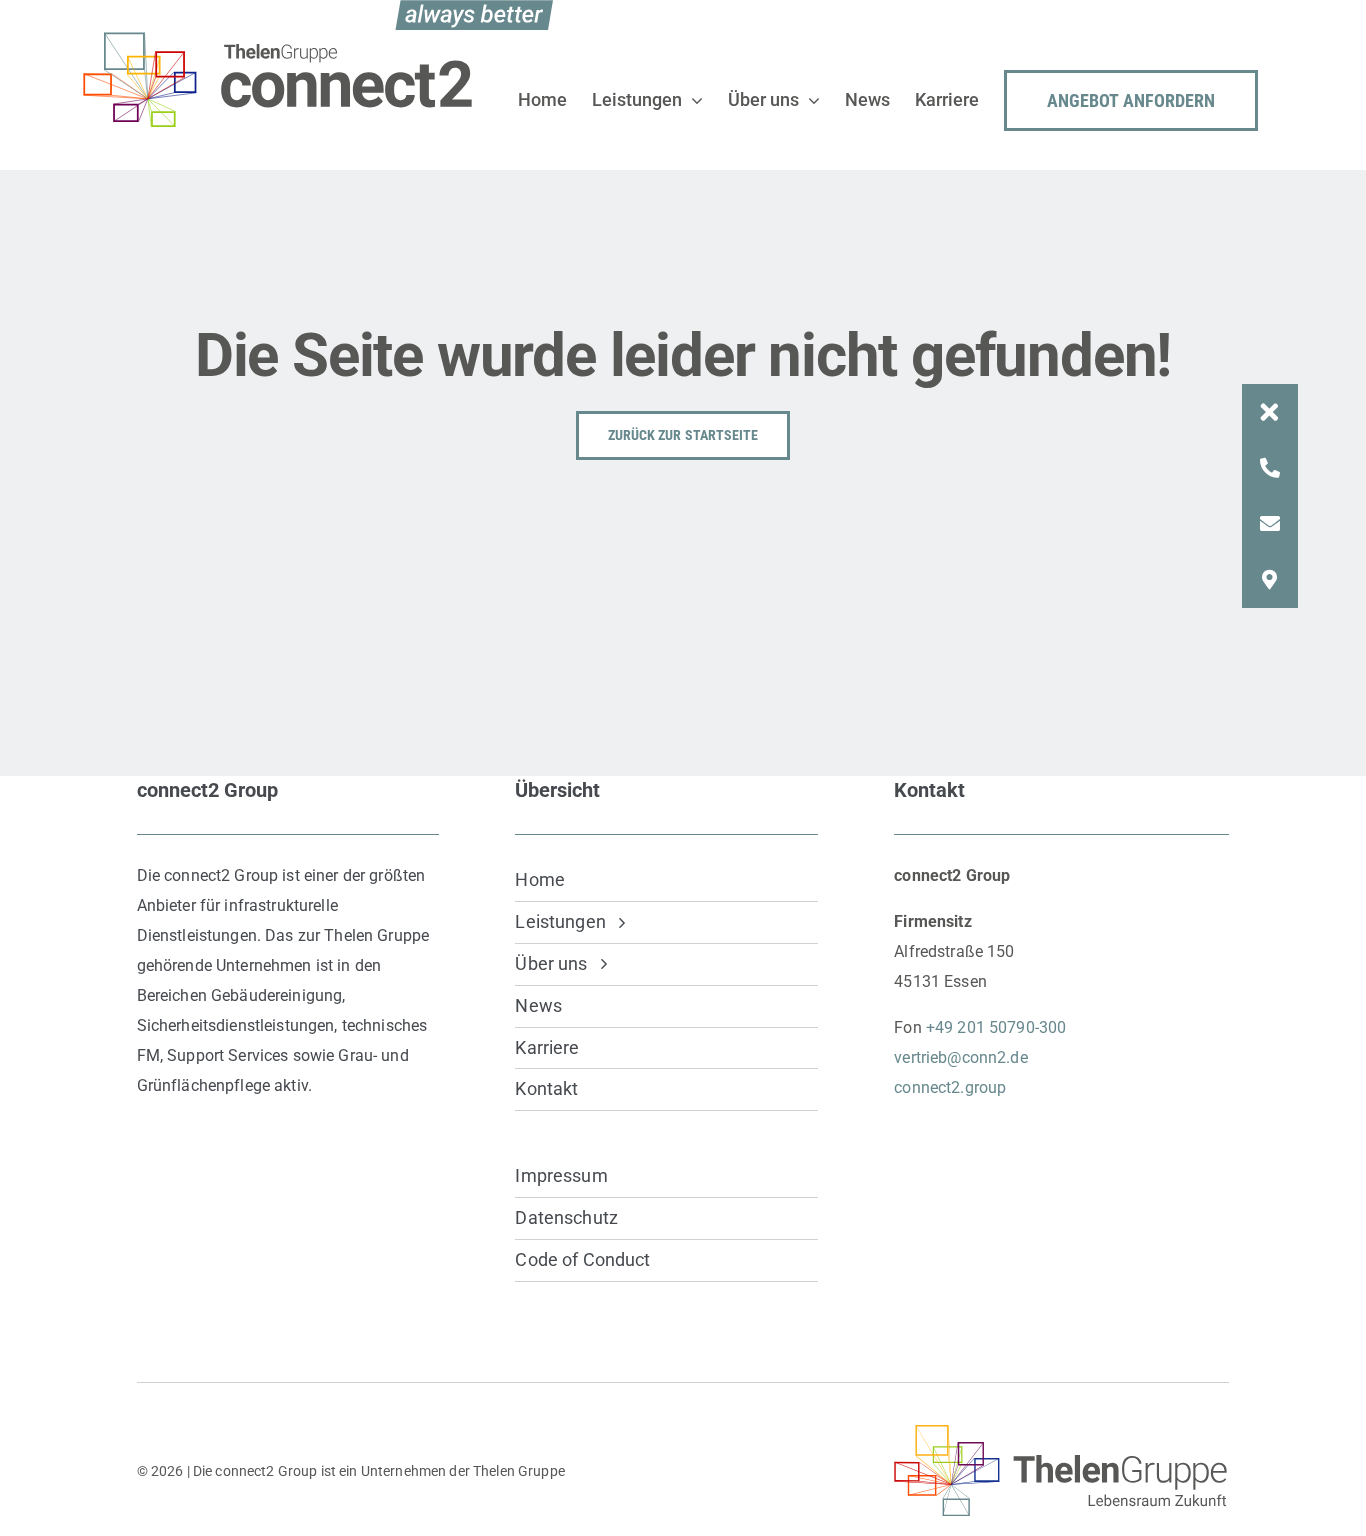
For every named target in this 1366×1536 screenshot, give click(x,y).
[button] (1270, 412)
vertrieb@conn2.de (960, 1057)
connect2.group (950, 1087)
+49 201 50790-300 (996, 1027)
